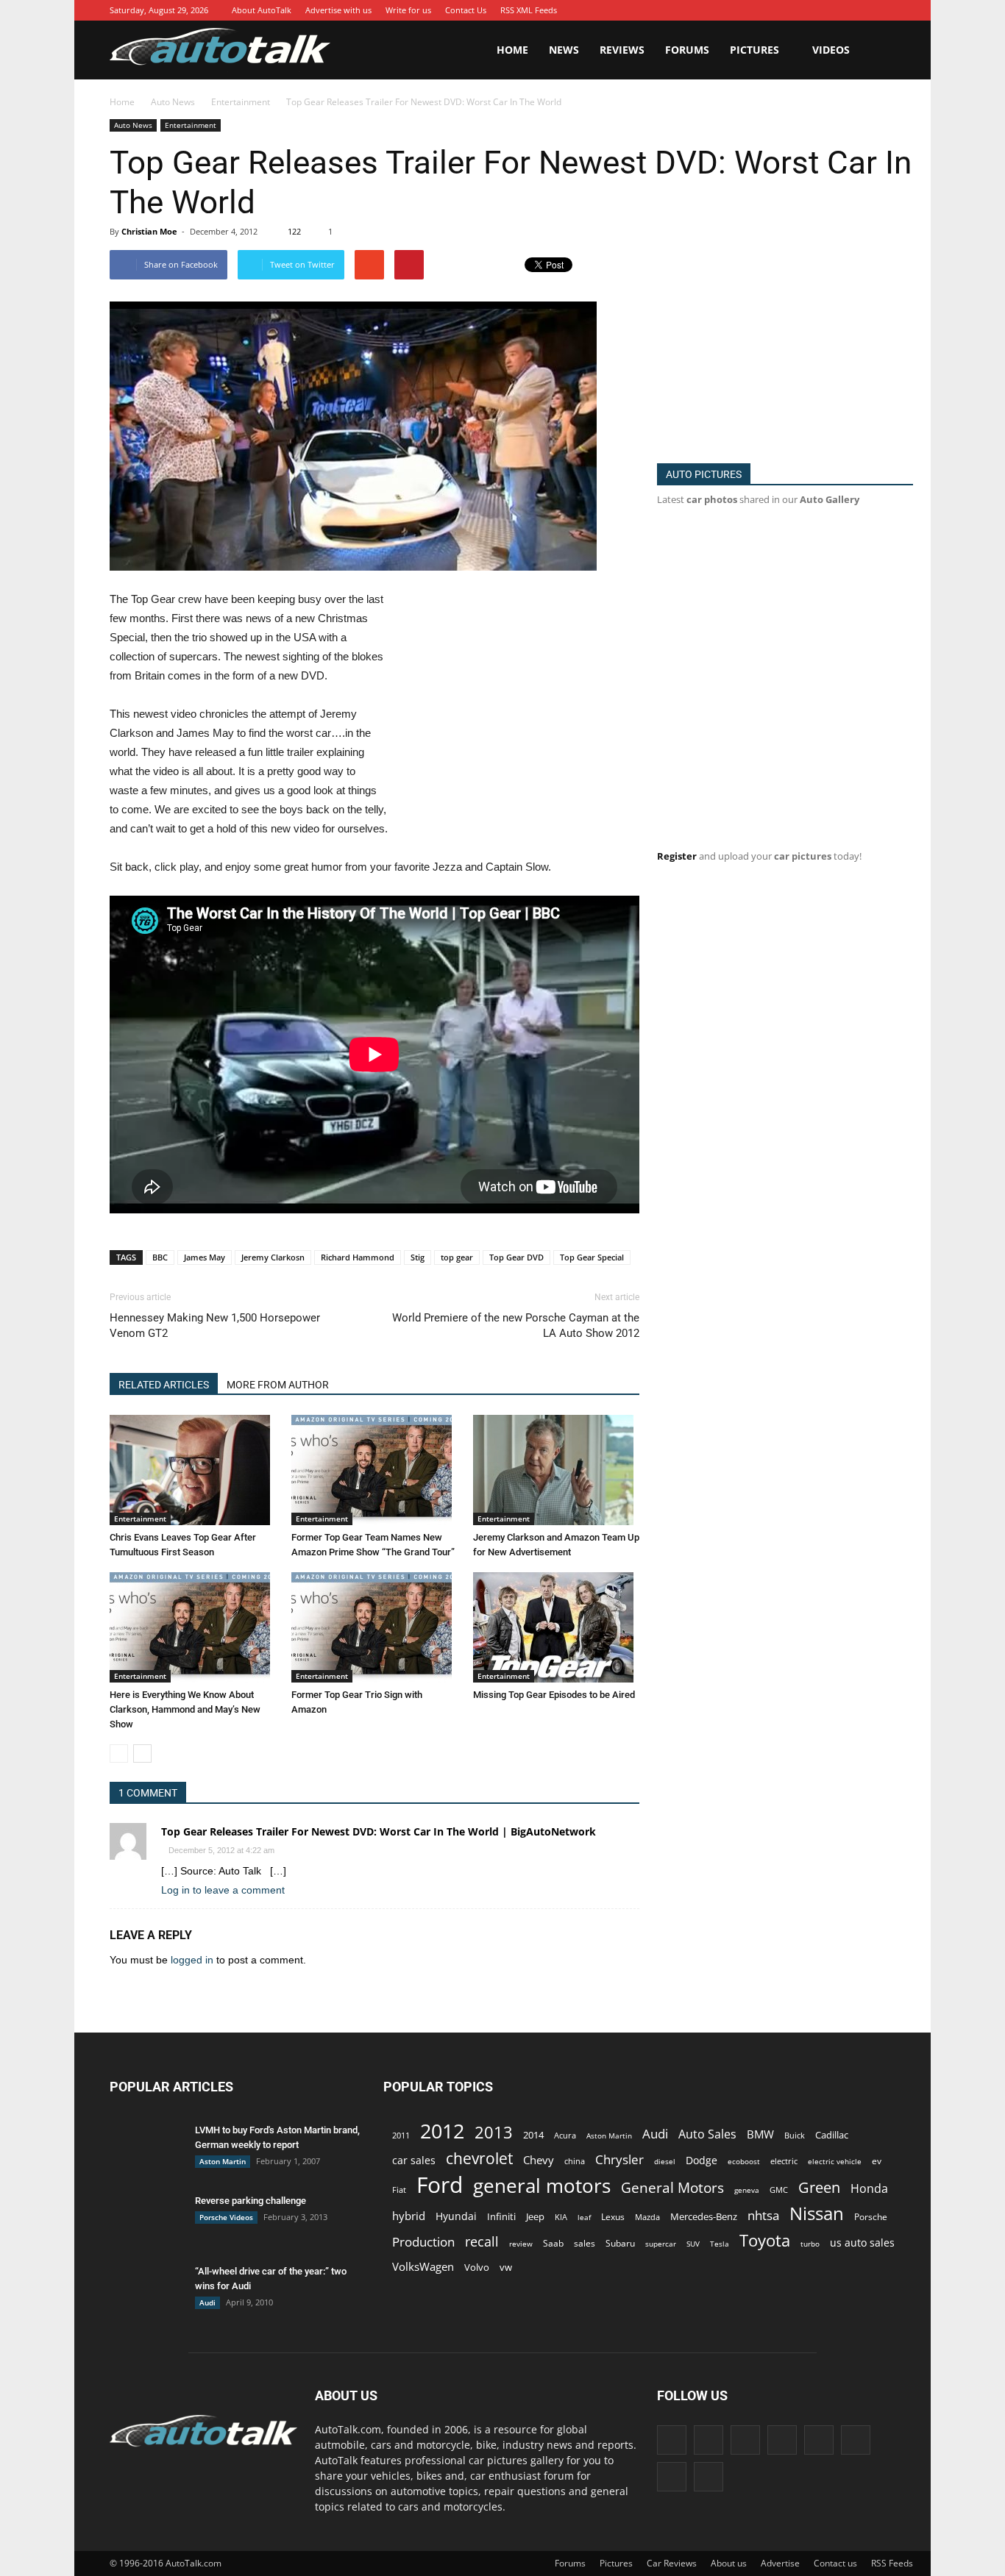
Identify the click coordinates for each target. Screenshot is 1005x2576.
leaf (584, 2217)
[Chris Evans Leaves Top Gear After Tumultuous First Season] (193, 1470)
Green (819, 2187)
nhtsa (763, 2215)
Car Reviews (672, 2563)
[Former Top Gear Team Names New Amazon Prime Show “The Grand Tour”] (374, 1470)
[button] (878, 50)
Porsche (871, 2217)
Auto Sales (707, 2134)
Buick (795, 2135)
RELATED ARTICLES (164, 1385)
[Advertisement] (516, 699)
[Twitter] (862, 10)
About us (729, 2563)
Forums (687, 50)
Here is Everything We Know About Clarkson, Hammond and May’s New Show (185, 1709)
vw (506, 2267)
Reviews (622, 50)
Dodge (702, 2160)
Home (512, 50)
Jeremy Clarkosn (273, 1257)
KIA (561, 2217)
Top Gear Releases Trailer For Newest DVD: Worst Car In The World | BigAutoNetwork (379, 1831)
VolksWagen (423, 2266)
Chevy (539, 2160)
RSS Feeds (892, 2563)
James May (205, 1257)
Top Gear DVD (516, 1257)
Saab (553, 2243)
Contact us (835, 2563)
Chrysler (619, 2159)
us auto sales (862, 2243)
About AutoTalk (262, 10)
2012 (442, 2131)
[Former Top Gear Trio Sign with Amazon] (374, 1627)
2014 (533, 2135)
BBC (160, 1257)
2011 (401, 2135)
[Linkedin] (796, 10)
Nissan (817, 2213)
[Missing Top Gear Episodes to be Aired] (556, 1627)
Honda (869, 2189)
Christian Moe (149, 231)
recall (482, 2242)
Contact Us (466, 10)
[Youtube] (884, 10)
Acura (565, 2135)
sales (585, 2243)
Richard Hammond (358, 1257)
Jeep (535, 2217)
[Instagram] (774, 10)
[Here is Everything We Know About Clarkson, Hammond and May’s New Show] (193, 1627)
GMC (779, 2190)
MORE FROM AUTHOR (278, 1385)
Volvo (477, 2267)
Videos (831, 50)
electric (784, 2161)
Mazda (647, 2217)
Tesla (720, 2244)
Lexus (613, 2217)
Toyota (765, 2240)
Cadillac (832, 2135)
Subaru (620, 2243)
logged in (192, 1960)
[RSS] (840, 10)
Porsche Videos (226, 2217)
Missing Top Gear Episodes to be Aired (554, 1695)
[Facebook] (730, 10)
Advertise (780, 2563)
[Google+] (752, 10)
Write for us (408, 10)
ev (877, 2161)
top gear (457, 1257)
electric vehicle (835, 2161)
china (575, 2161)
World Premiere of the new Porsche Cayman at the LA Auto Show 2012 (516, 1326)
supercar (661, 2244)
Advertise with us (338, 10)
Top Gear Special (592, 1257)
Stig (418, 1257)
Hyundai (456, 2216)
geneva (747, 2190)
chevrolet (479, 2159)
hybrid (409, 2216)
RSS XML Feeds (529, 10)
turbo (810, 2244)
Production (423, 2242)
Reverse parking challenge (251, 2201)
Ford (440, 2184)
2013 (494, 2132)
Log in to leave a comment (223, 1890)
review (521, 2244)
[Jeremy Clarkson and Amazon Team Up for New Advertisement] (556, 1470)
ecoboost (744, 2161)
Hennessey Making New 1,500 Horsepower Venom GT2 (215, 1326)
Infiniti (501, 2216)
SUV (693, 2244)
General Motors (672, 2187)
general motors (542, 2186)
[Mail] (818, 10)
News (564, 50)
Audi (207, 2302)
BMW (760, 2134)
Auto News (133, 125)
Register (677, 856)
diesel (665, 2161)
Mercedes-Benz (704, 2216)
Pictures (754, 50)
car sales (414, 2160)
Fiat (399, 2190)
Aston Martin (223, 2161)
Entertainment (191, 125)
